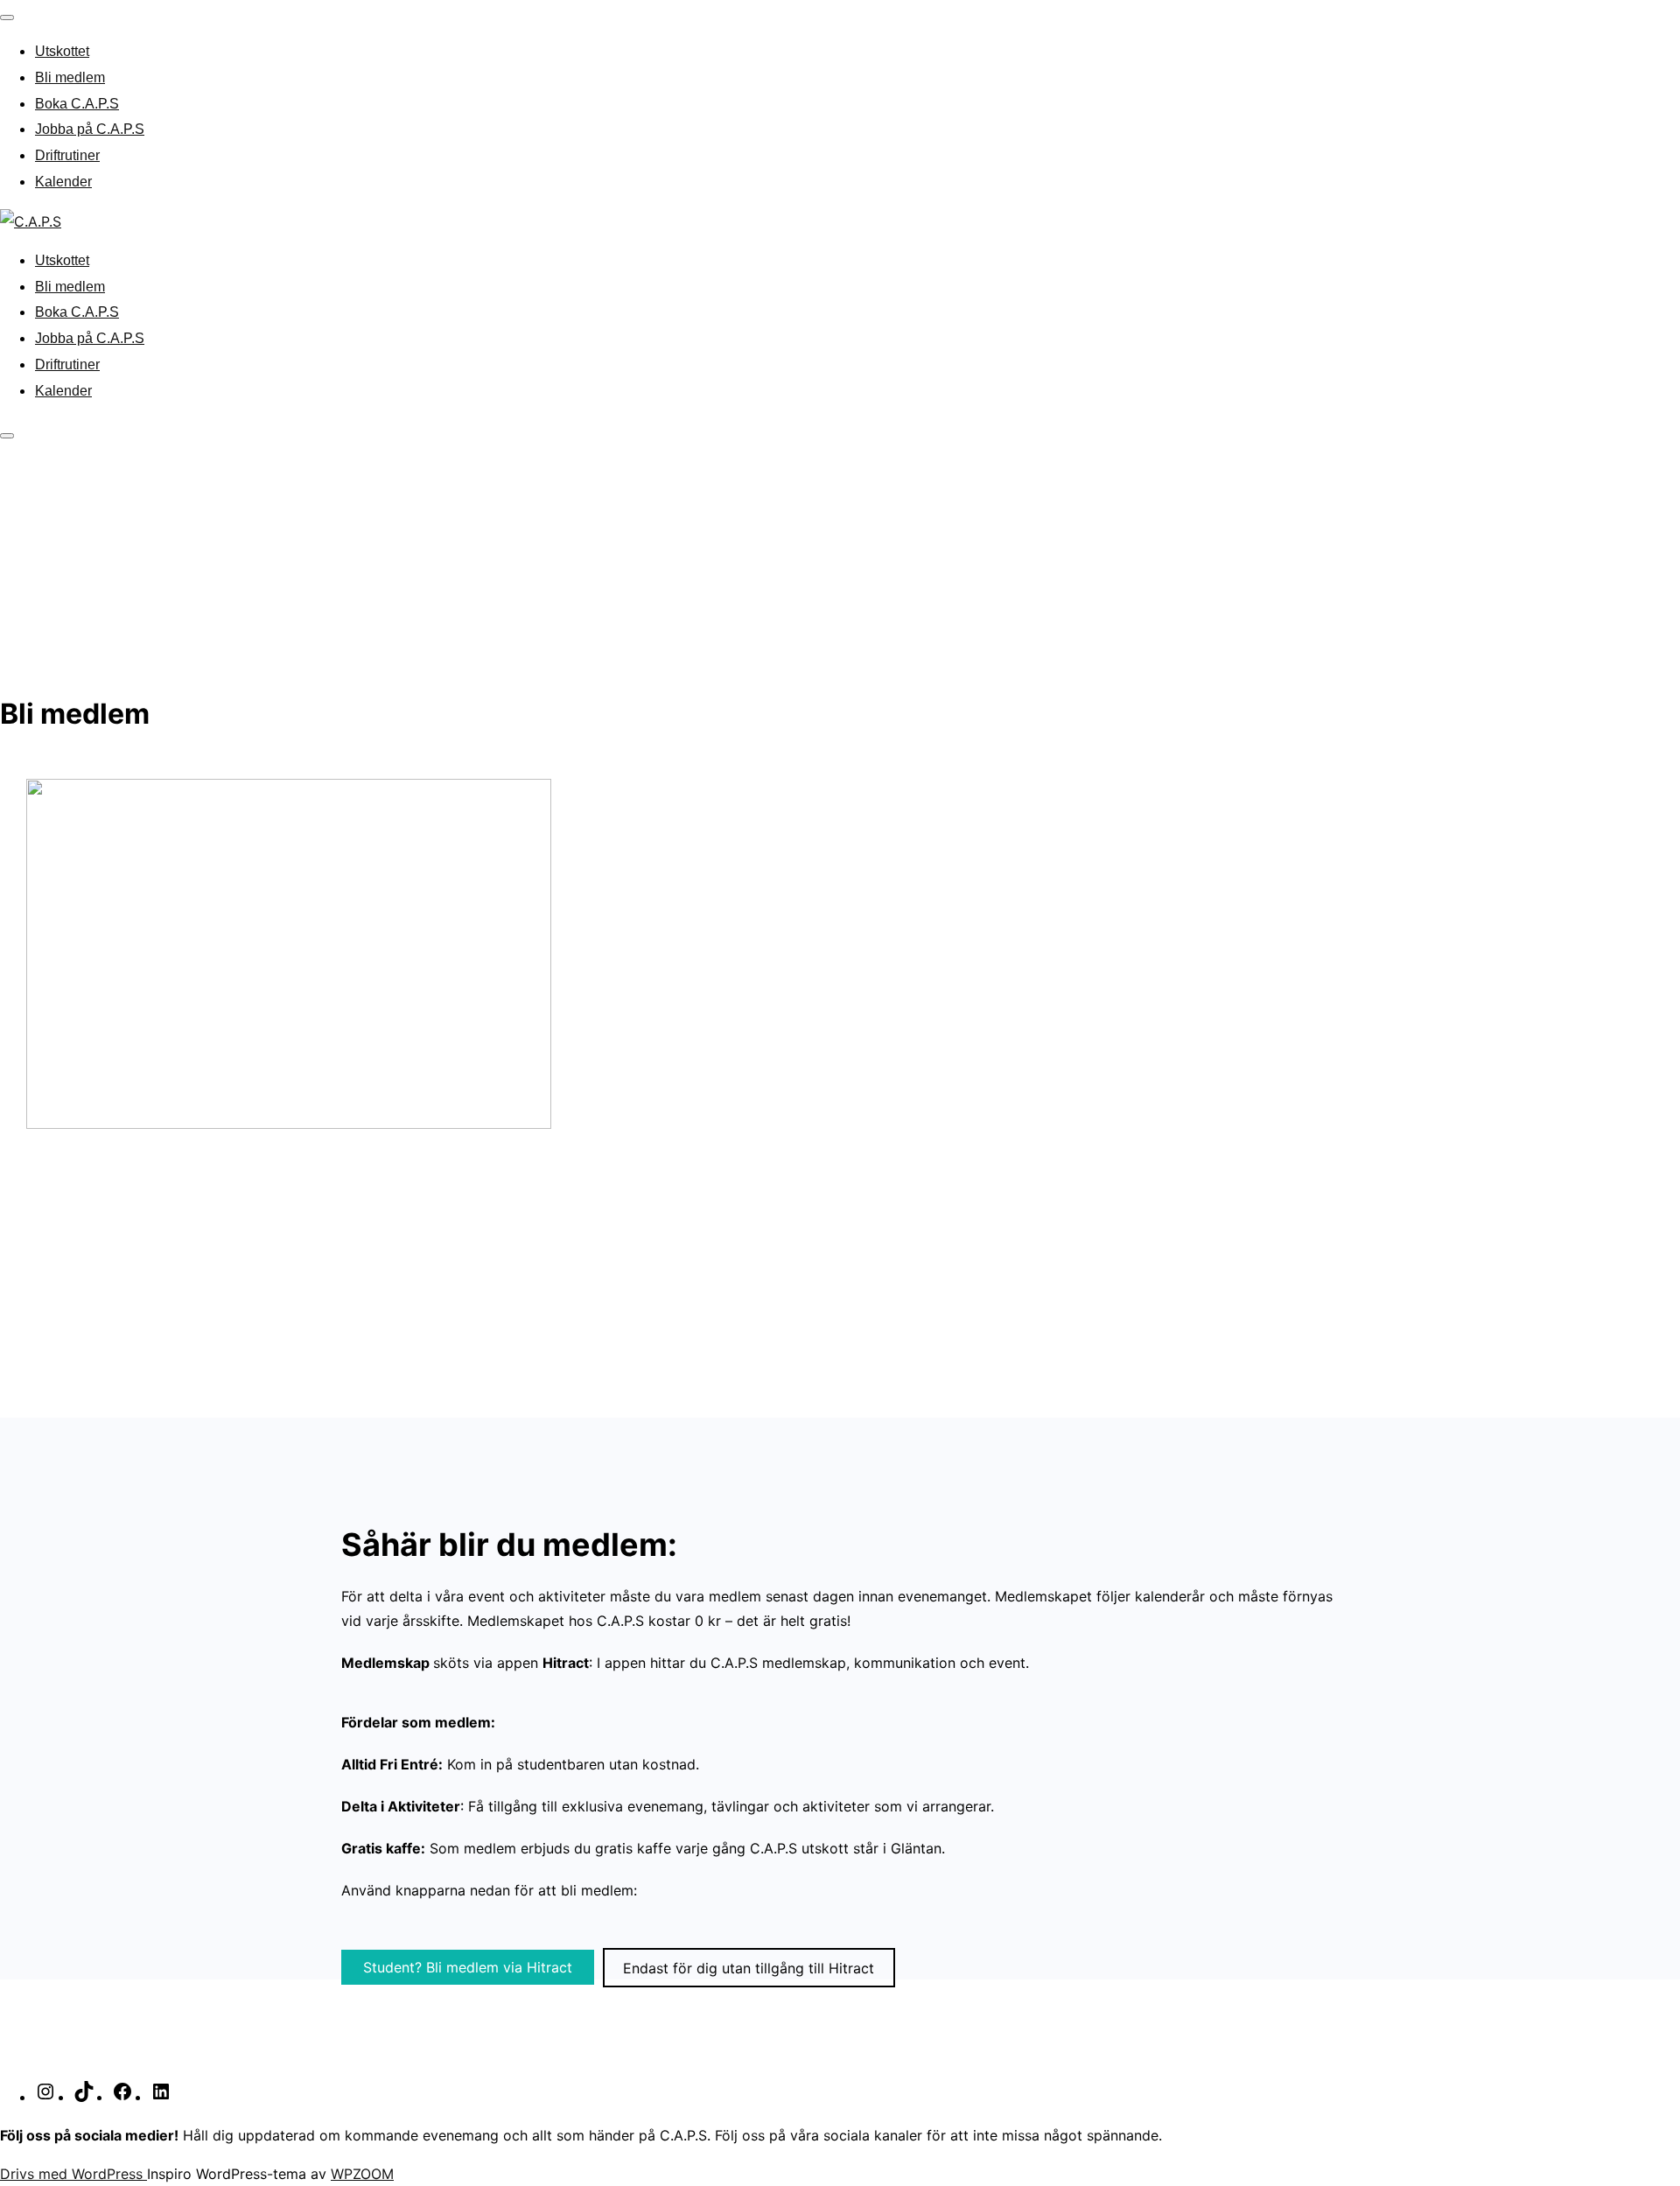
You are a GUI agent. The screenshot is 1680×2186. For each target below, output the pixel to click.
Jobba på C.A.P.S (90, 129)
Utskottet (62, 51)
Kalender (63, 182)
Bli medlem (70, 77)
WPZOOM (362, 2174)
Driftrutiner (67, 155)
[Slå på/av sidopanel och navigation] (7, 436)
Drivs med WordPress (73, 2174)
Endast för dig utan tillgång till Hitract (749, 1967)
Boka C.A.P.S (77, 104)
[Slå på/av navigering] (7, 18)
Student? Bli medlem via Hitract (468, 1967)
